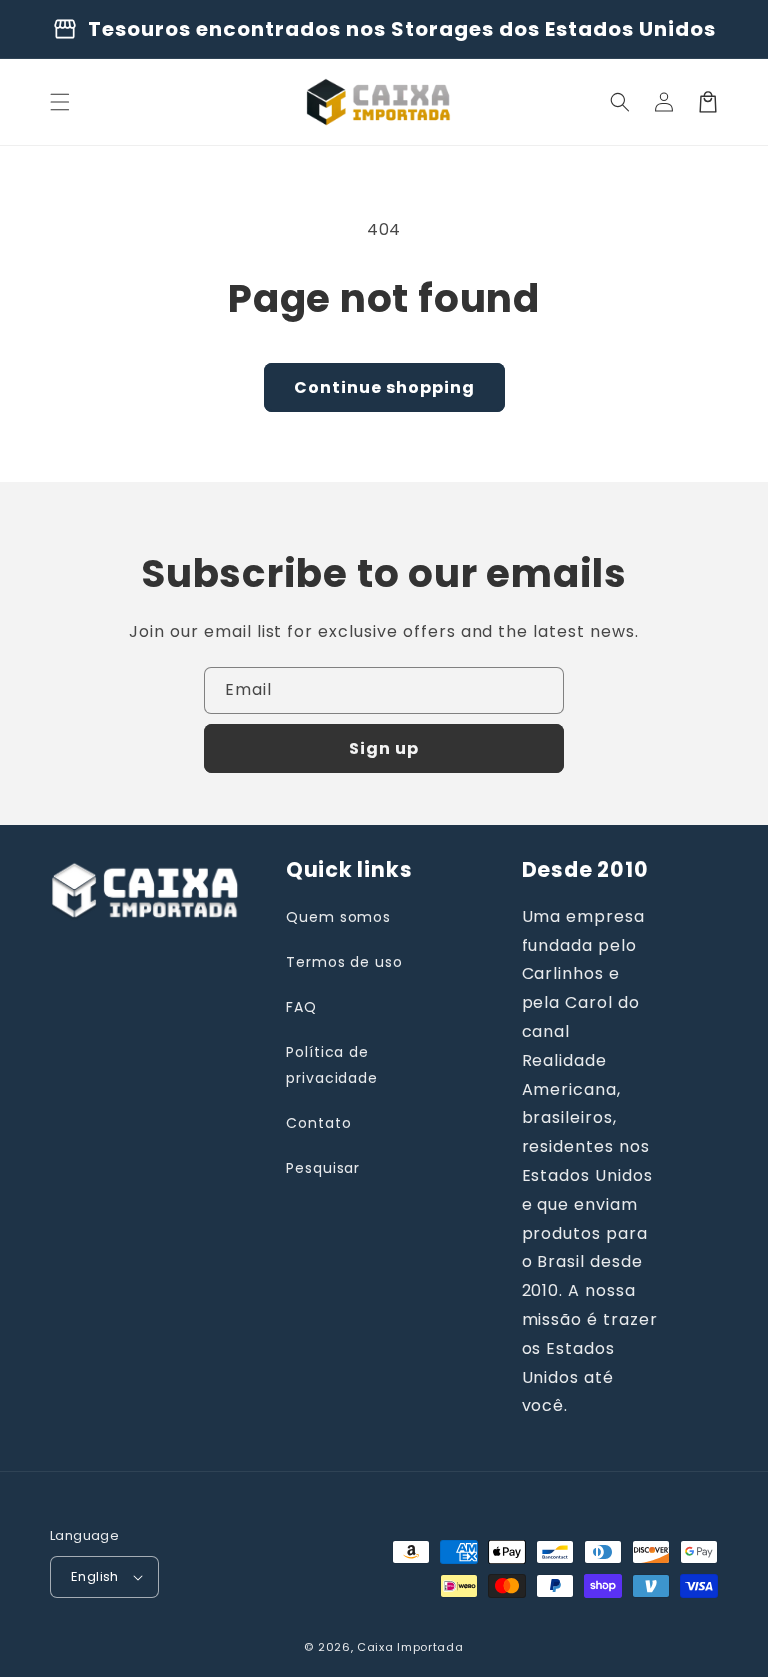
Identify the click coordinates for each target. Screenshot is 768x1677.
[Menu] (60, 102)
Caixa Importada (410, 1647)
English (95, 1576)
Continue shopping (384, 387)
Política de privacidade (332, 1064)
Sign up (384, 748)
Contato (319, 1123)
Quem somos (339, 917)
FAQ (301, 1007)
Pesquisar (323, 1168)
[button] (620, 102)
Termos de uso (344, 962)
